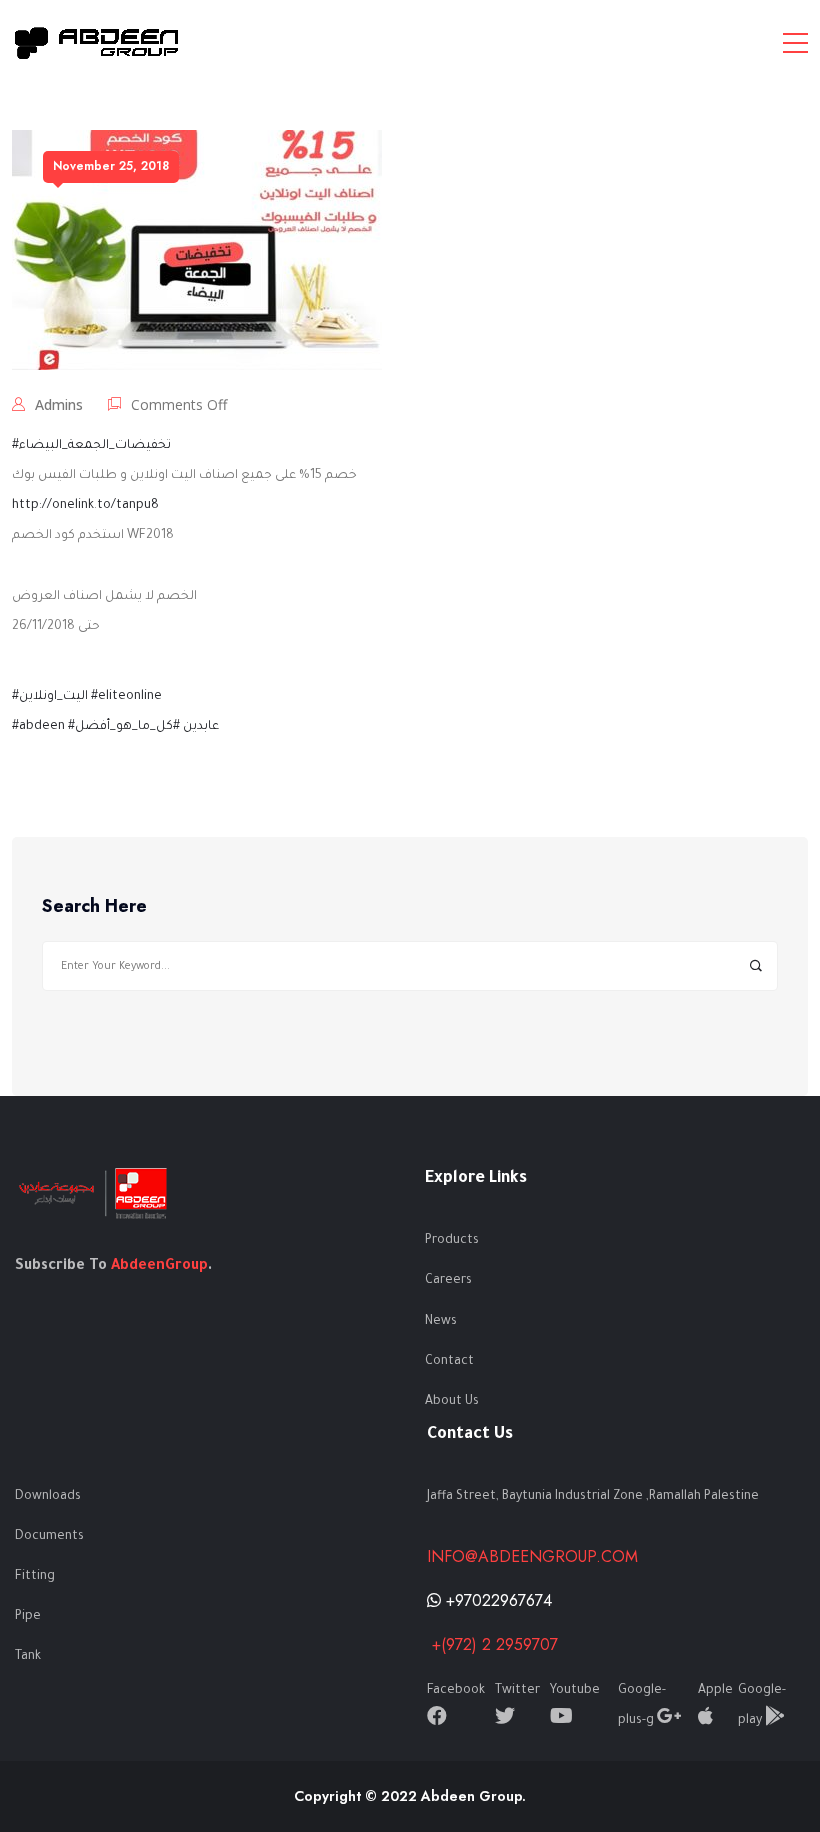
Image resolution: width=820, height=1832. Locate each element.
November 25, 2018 (111, 166)
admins (59, 404)
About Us (452, 1402)
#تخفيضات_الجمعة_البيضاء (91, 446)
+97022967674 (496, 1600)
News (441, 1322)
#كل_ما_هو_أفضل (127, 727)
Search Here (94, 907)
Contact (449, 1362)
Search (755, 966)
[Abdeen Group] (97, 41)
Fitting (35, 1577)
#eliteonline (126, 697)
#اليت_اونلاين (50, 697)
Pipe (28, 1617)
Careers (448, 1281)
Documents (49, 1537)
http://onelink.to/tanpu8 (85, 506)
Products (452, 1241)
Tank (28, 1657)
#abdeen (38, 727)
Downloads (48, 1497)
